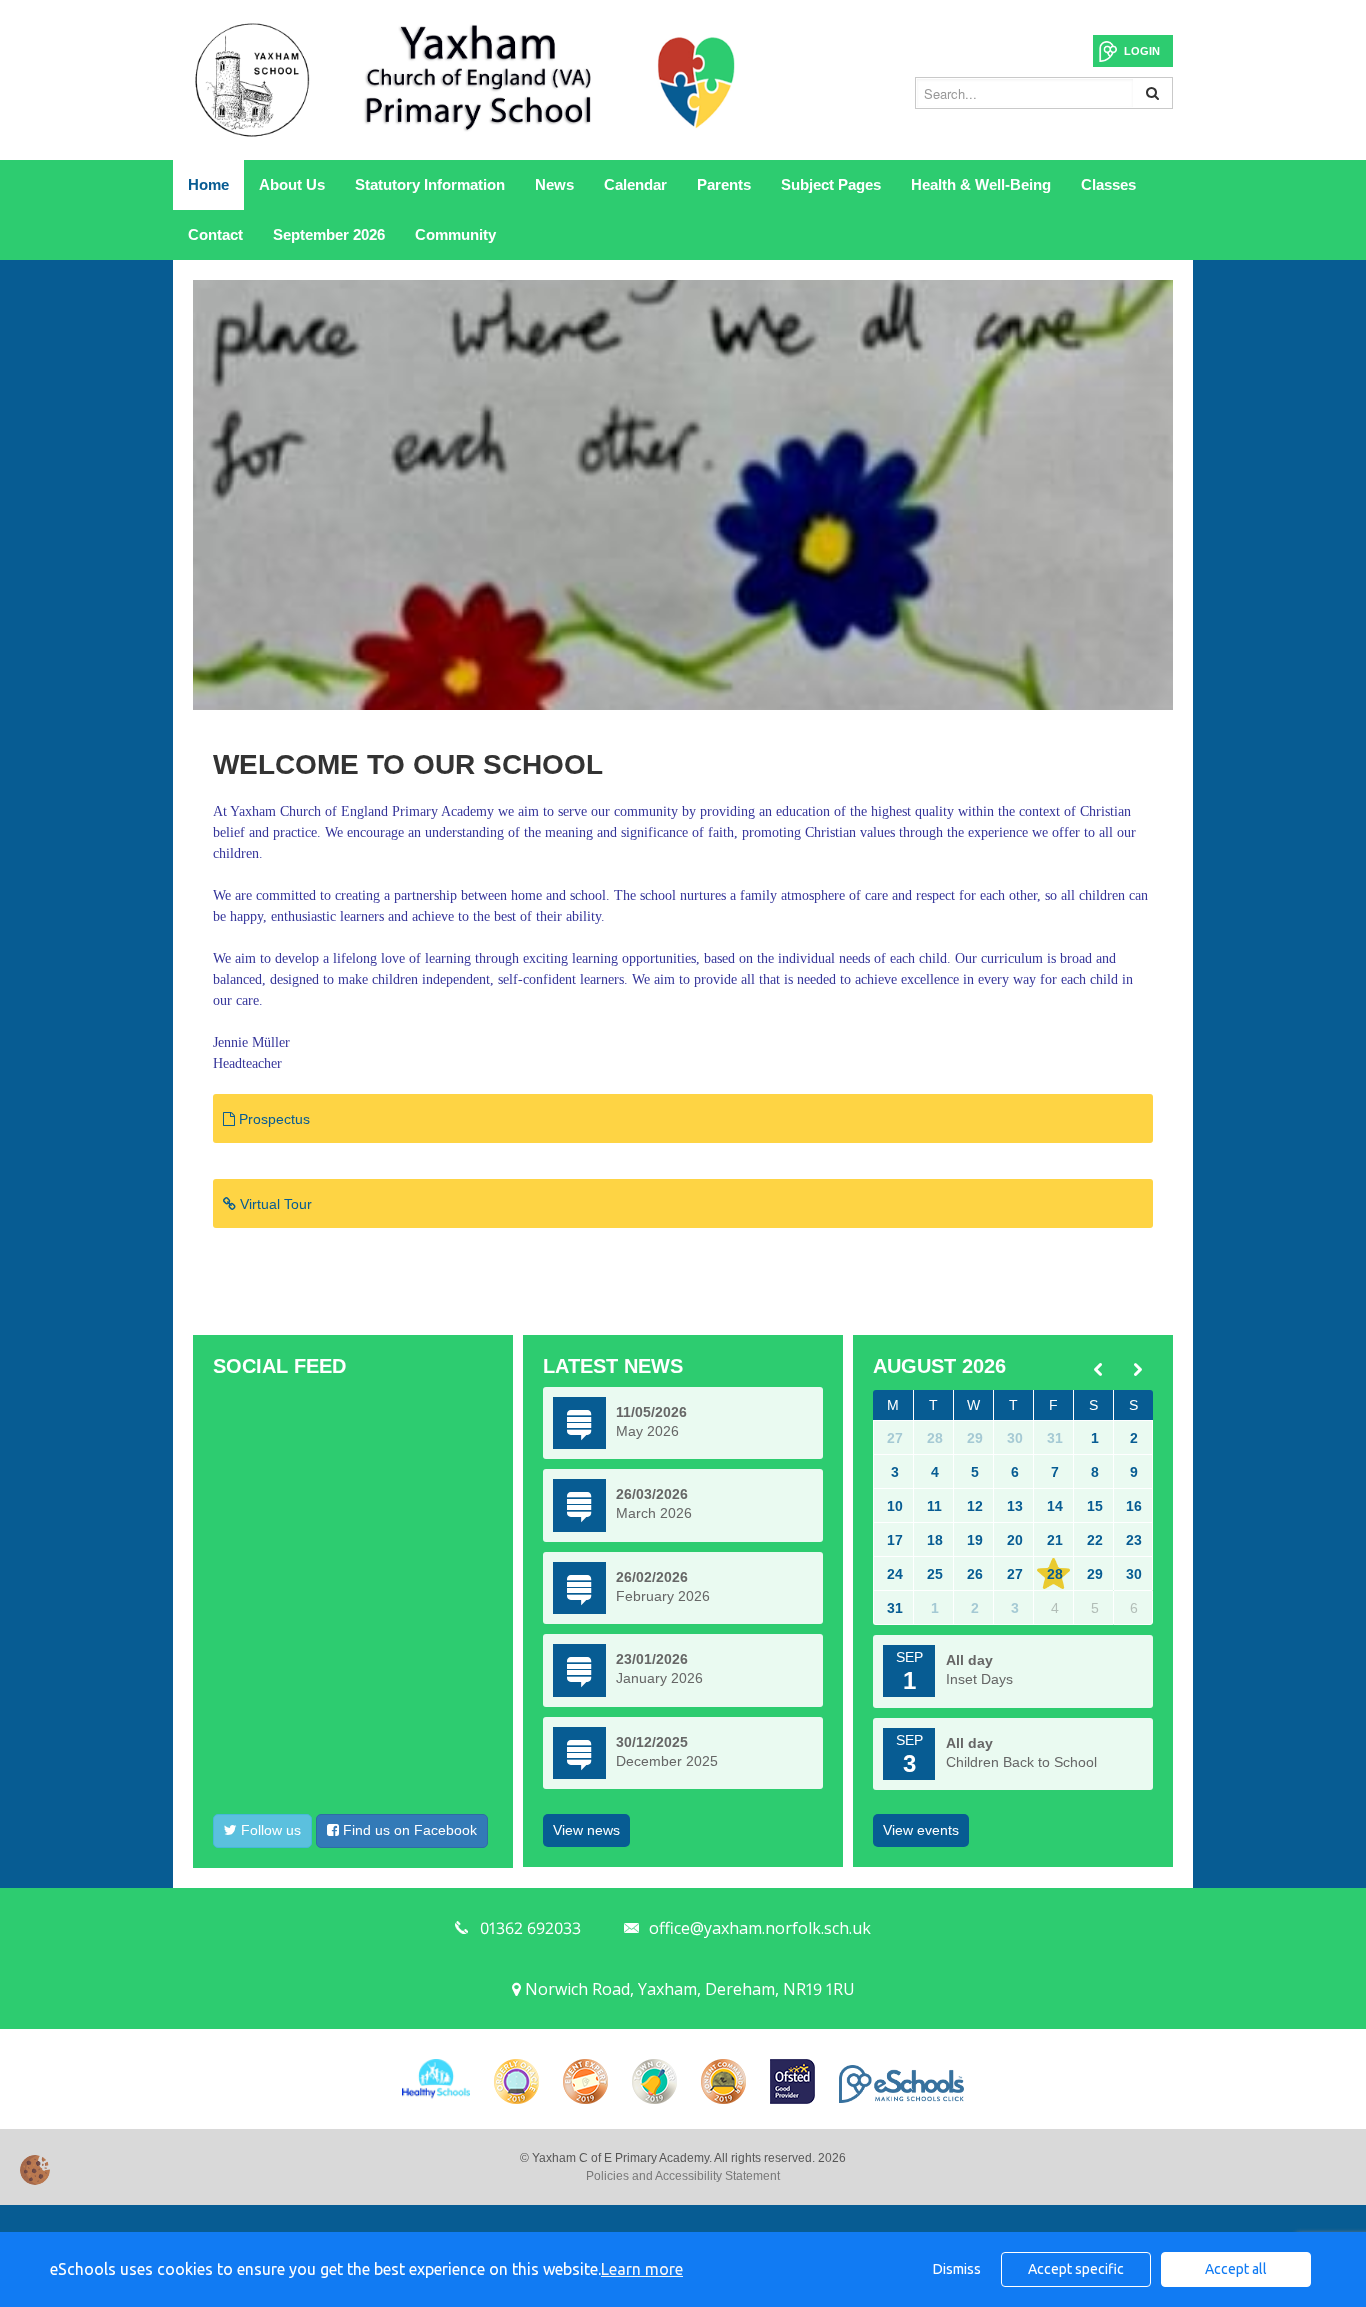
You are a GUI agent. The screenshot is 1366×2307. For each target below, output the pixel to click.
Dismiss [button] (957, 2269)
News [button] (554, 184)
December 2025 (667, 1761)
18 (935, 1540)
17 (895, 1540)
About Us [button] (292, 184)
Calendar (635, 184)
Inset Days (979, 1679)
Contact (215, 234)
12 (975, 1506)
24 (895, 1574)
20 (1015, 1540)
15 (1095, 1506)
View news (586, 1830)
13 (1015, 1506)
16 (1134, 1506)
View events (921, 1830)
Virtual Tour (274, 1204)
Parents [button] (724, 184)
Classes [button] (1108, 184)
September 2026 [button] (329, 234)
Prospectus (272, 1119)
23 (1134, 1540)
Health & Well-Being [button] (981, 184)
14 (1055, 1506)
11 (934, 1506)
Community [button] (455, 234)
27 (895, 1438)
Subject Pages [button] (831, 184)
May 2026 (647, 1431)
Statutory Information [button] (430, 184)
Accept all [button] (1236, 2269)
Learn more (642, 2269)
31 (1055, 1438)
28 (935, 1438)
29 (975, 1438)
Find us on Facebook (408, 1830)
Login (1142, 51)
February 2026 (663, 1596)
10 (895, 1506)
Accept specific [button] (1076, 2269)
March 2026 (654, 1513)
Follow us (269, 1830)
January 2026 (659, 1678)
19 (975, 1540)
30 (1015, 1438)
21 (1055, 1540)
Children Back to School (1021, 1762)
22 (1095, 1540)
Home (208, 184)
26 (975, 1574)
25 (935, 1574)
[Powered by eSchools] (901, 2084)
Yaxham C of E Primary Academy (468, 80)
